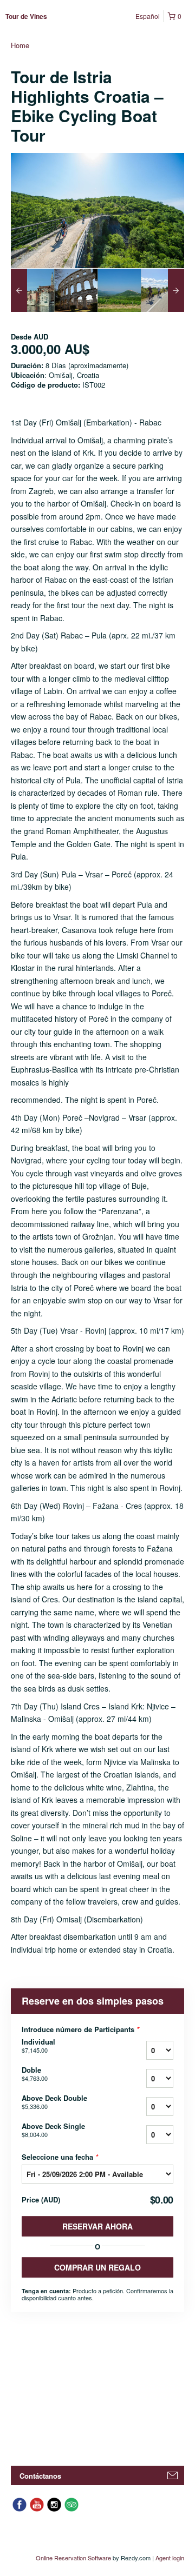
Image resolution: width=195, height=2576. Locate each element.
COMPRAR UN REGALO (97, 2267)
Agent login (170, 2558)
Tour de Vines (26, 16)
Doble (35, 2074)
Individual (38, 2046)
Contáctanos (40, 2476)
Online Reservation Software (73, 2558)
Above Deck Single (53, 2130)
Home (20, 45)
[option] (32, 290)
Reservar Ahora (97, 2226)
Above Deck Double (54, 2102)
